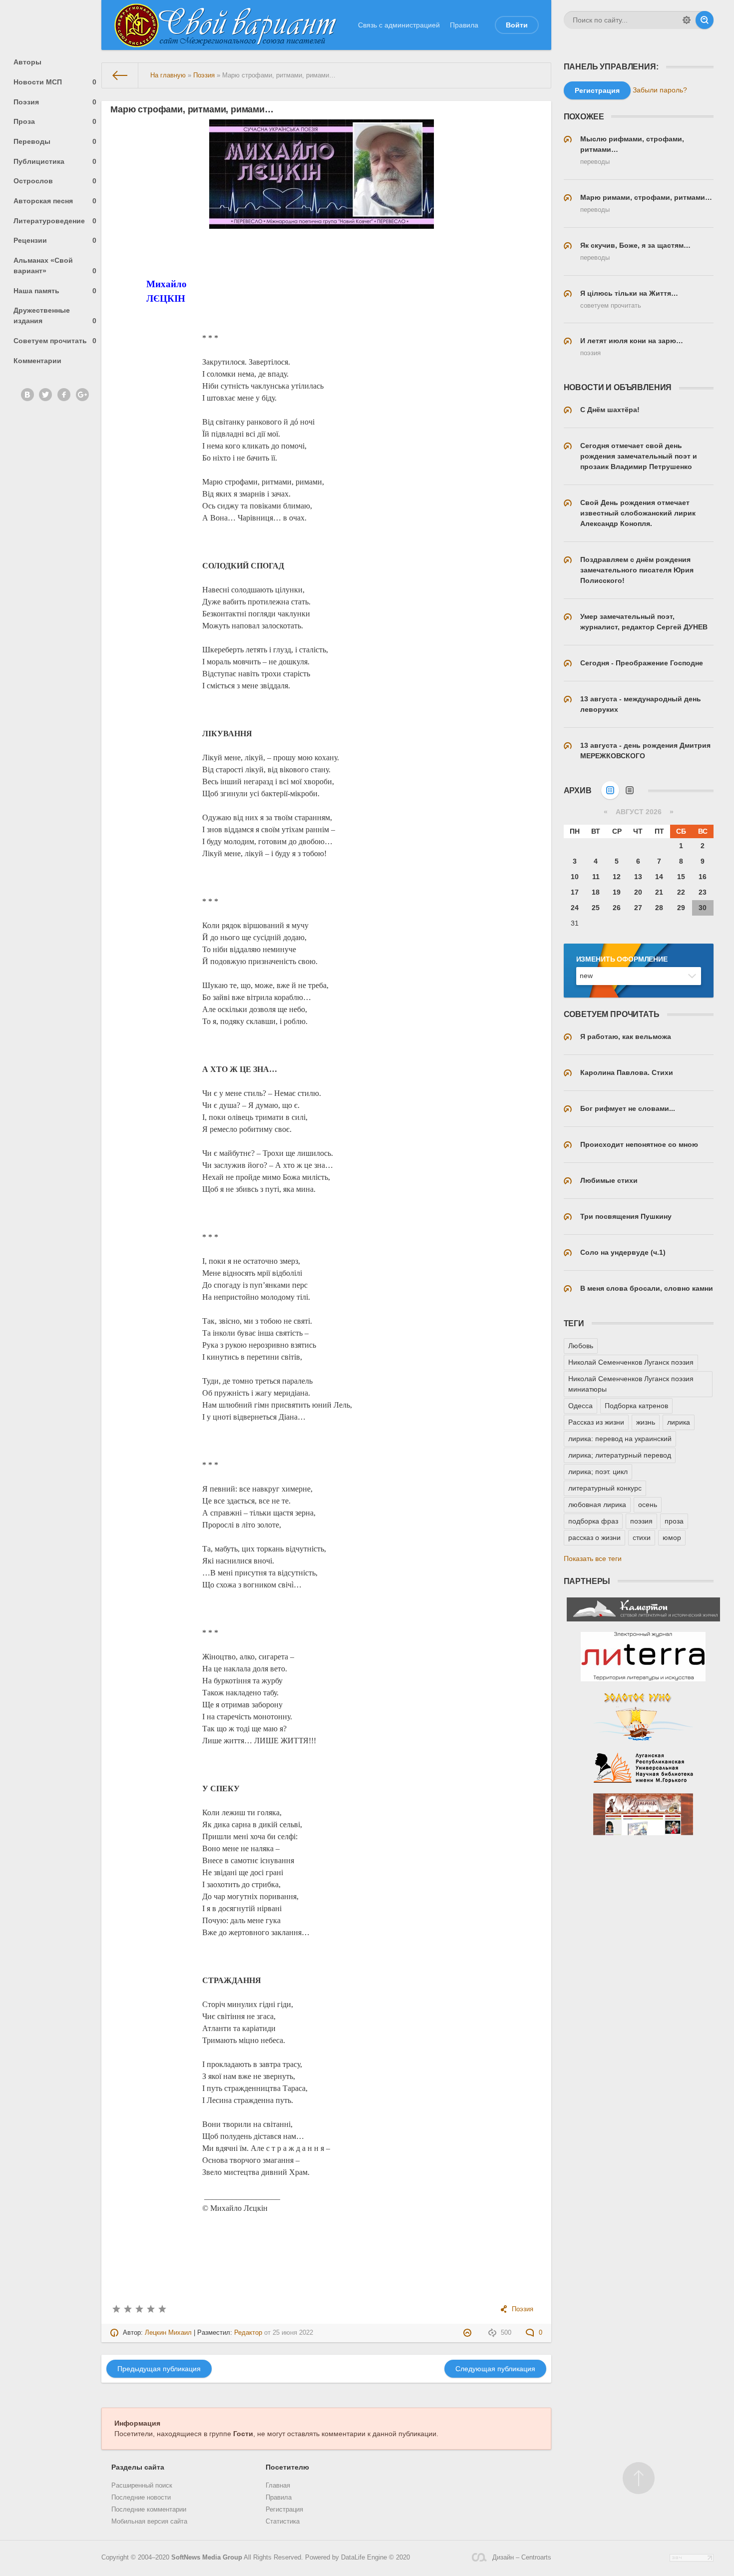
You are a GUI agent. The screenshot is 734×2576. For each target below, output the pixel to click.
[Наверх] (639, 2478)
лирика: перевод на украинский (620, 1439)
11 (596, 877)
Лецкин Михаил (168, 2333)
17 (575, 892)
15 (681, 877)
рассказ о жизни (594, 1538)
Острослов (55, 181)
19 (617, 892)
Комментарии (37, 361)
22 (681, 892)
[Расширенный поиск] (687, 20)
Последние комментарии (149, 2510)
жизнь (646, 1422)
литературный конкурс (605, 1488)
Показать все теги (593, 1558)
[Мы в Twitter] (45, 395)
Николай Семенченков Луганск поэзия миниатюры (631, 1384)
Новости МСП (55, 82)
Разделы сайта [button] (138, 2467)
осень (648, 1505)
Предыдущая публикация (159, 2369)
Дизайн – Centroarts (522, 2558)
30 (703, 908)
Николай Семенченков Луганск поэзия (631, 1362)
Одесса (580, 1406)
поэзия (641, 1521)
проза (674, 1521)
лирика (679, 1422)
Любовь (581, 1346)
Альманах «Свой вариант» (55, 265)
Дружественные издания (55, 315)
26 (617, 908)
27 (638, 908)
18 (596, 892)
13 (638, 877)
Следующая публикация (495, 2369)
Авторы (27, 62)
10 (575, 877)
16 (703, 877)
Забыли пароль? (660, 90)
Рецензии (55, 240)
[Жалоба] (469, 2333)
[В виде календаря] (610, 790)
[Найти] (705, 20)
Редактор (248, 2333)
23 (703, 892)
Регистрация (284, 2510)
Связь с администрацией (399, 25)
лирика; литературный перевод (620, 1455)
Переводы (55, 141)
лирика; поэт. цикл (598, 1472)
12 (617, 877)
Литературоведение (55, 221)
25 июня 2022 (293, 2333)
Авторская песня (55, 201)
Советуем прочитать (55, 341)
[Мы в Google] (82, 395)
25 (596, 908)
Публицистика (55, 161)
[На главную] (120, 75)
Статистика (283, 2522)
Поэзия (55, 102)
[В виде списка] (630, 790)
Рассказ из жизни (596, 1422)
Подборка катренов (636, 1406)
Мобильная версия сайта (149, 2522)
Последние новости (141, 2498)
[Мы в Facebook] (64, 395)
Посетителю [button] (287, 2467)
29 (681, 908)
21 (659, 892)
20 (638, 892)
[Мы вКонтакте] (27, 395)
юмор (672, 1538)
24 (575, 908)
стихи (642, 1538)
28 (659, 908)
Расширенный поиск (142, 2486)
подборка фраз (593, 1521)
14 (659, 877)
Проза (55, 121)
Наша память (55, 291)
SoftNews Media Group (207, 2558)
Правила (464, 25)
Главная (278, 2486)
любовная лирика (597, 1505)
